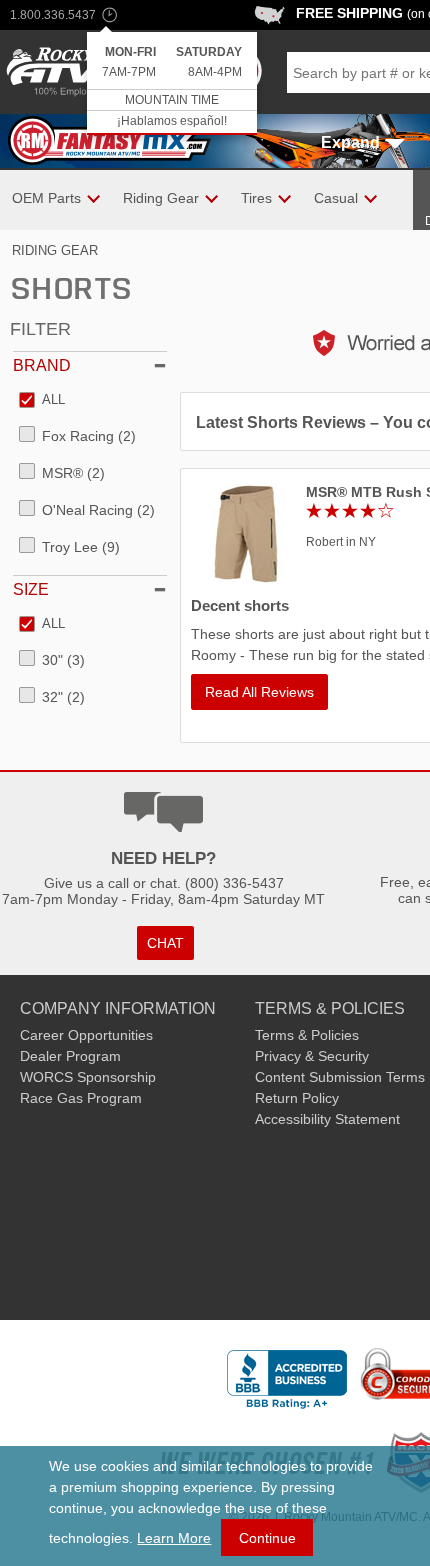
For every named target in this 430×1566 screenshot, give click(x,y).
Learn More (174, 1538)
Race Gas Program (81, 1098)
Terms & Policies (307, 1035)
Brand (42, 365)
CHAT (165, 943)
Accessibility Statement (327, 1119)
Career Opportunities (86, 1035)
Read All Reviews (259, 692)
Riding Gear (55, 250)
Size (31, 589)
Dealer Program (70, 1056)
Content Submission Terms (340, 1077)
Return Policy (297, 1098)
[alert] (172, 83)
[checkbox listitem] (42, 401)
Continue (267, 1538)
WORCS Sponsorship (88, 1077)
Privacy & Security (312, 1056)
